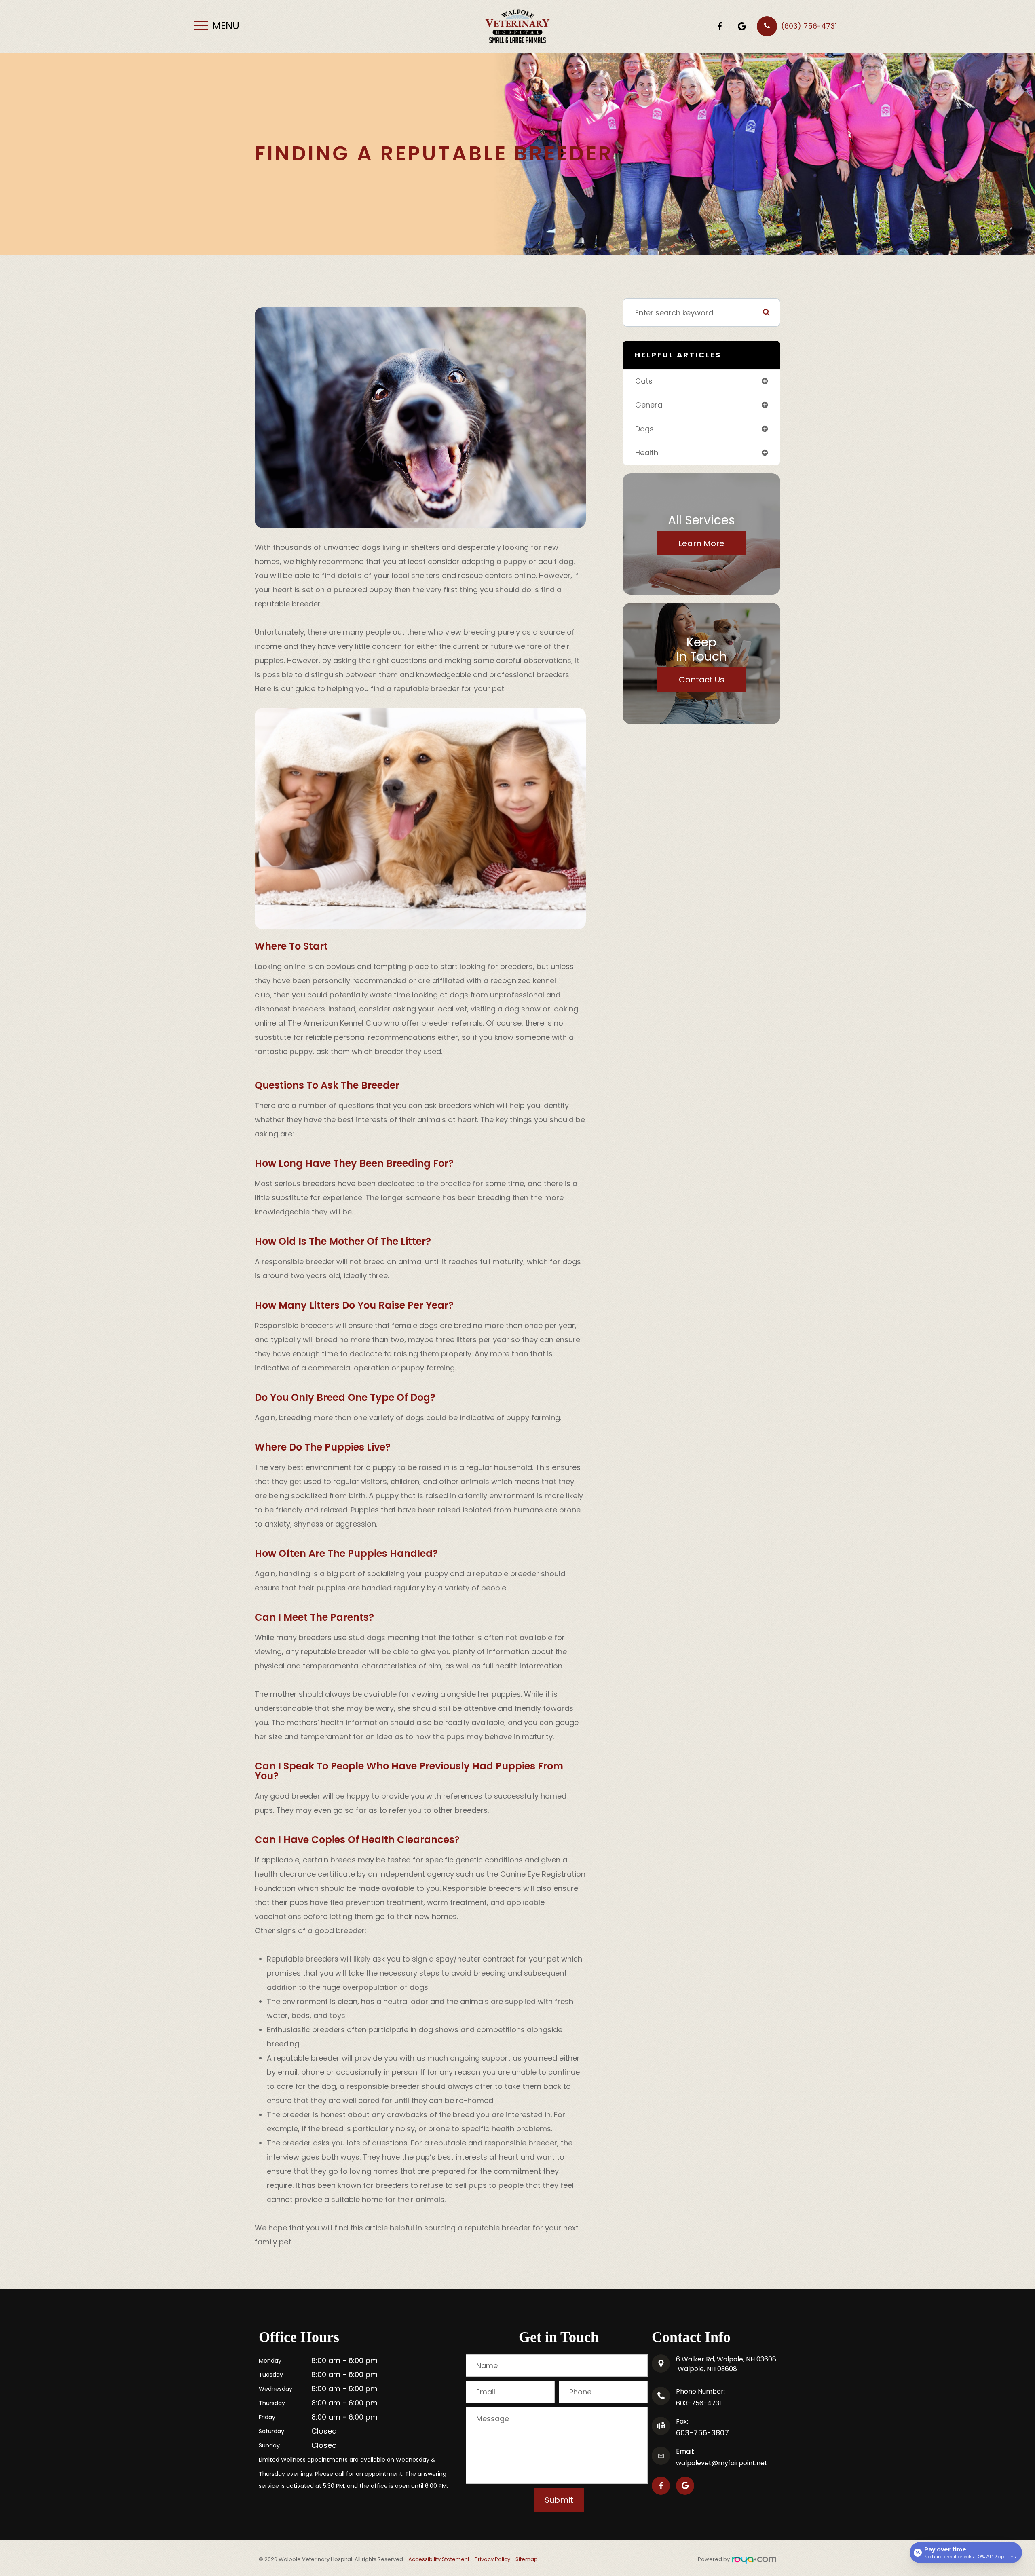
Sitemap (527, 2559)
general (650, 405)
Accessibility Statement (439, 2559)
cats (644, 381)
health (647, 453)
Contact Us (702, 680)
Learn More (701, 543)
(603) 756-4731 (809, 26)
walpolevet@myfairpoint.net (722, 2463)
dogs (644, 429)
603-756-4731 (699, 2403)
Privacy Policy (492, 2559)
